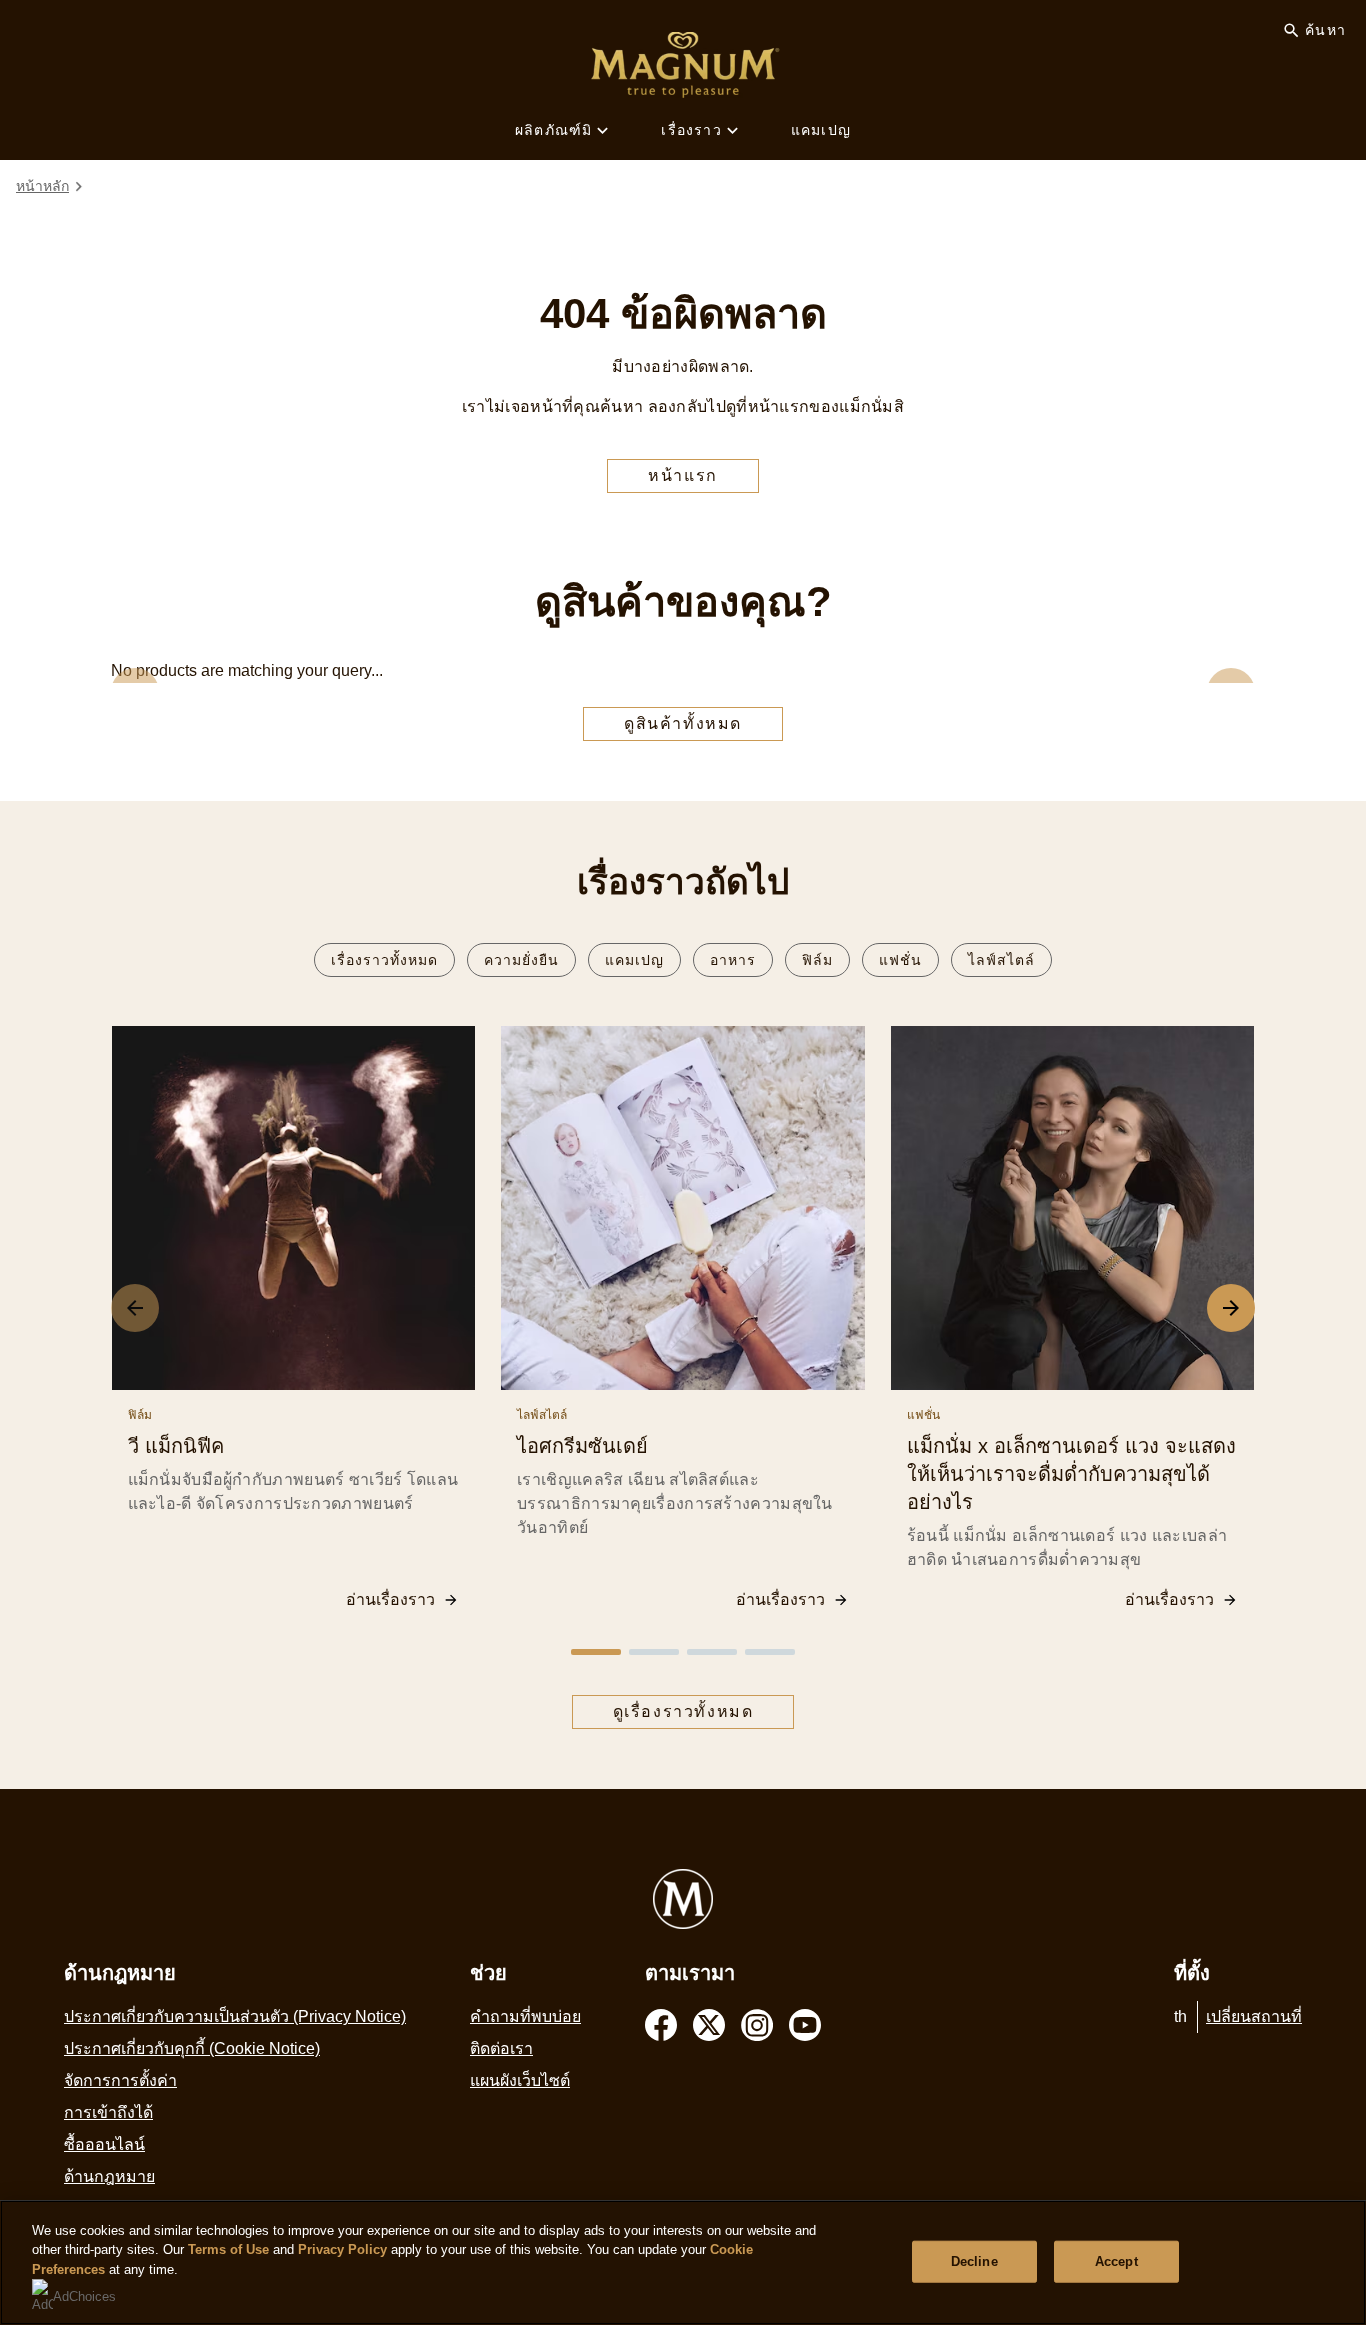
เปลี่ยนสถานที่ (1254, 2016)
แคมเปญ (821, 130)
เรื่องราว (691, 130)
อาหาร (733, 960)
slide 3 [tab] (712, 1652)
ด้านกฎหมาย (109, 2176)
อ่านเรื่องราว (390, 1599)
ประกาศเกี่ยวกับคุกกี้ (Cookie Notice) (192, 2048)
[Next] (1231, 1308)
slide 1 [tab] (596, 1652)
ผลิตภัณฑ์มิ (553, 130)
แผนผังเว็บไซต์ (520, 2080)
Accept (1116, 2261)
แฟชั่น (900, 960)
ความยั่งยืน (521, 960)
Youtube (805, 2025)
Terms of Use (228, 2249)
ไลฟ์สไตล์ (1001, 960)
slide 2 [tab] (654, 1652)
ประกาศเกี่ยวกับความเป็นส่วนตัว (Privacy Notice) (235, 2016)
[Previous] (135, 1308)
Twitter (709, 2025)
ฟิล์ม (817, 960)
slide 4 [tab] (770, 1652)
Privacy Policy (342, 2249)
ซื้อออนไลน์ (104, 2144)
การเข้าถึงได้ (108, 2112)
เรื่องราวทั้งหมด (384, 960)
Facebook (661, 2025)
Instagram (757, 2025)
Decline (974, 2261)
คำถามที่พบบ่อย (525, 2016)
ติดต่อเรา (501, 2048)
